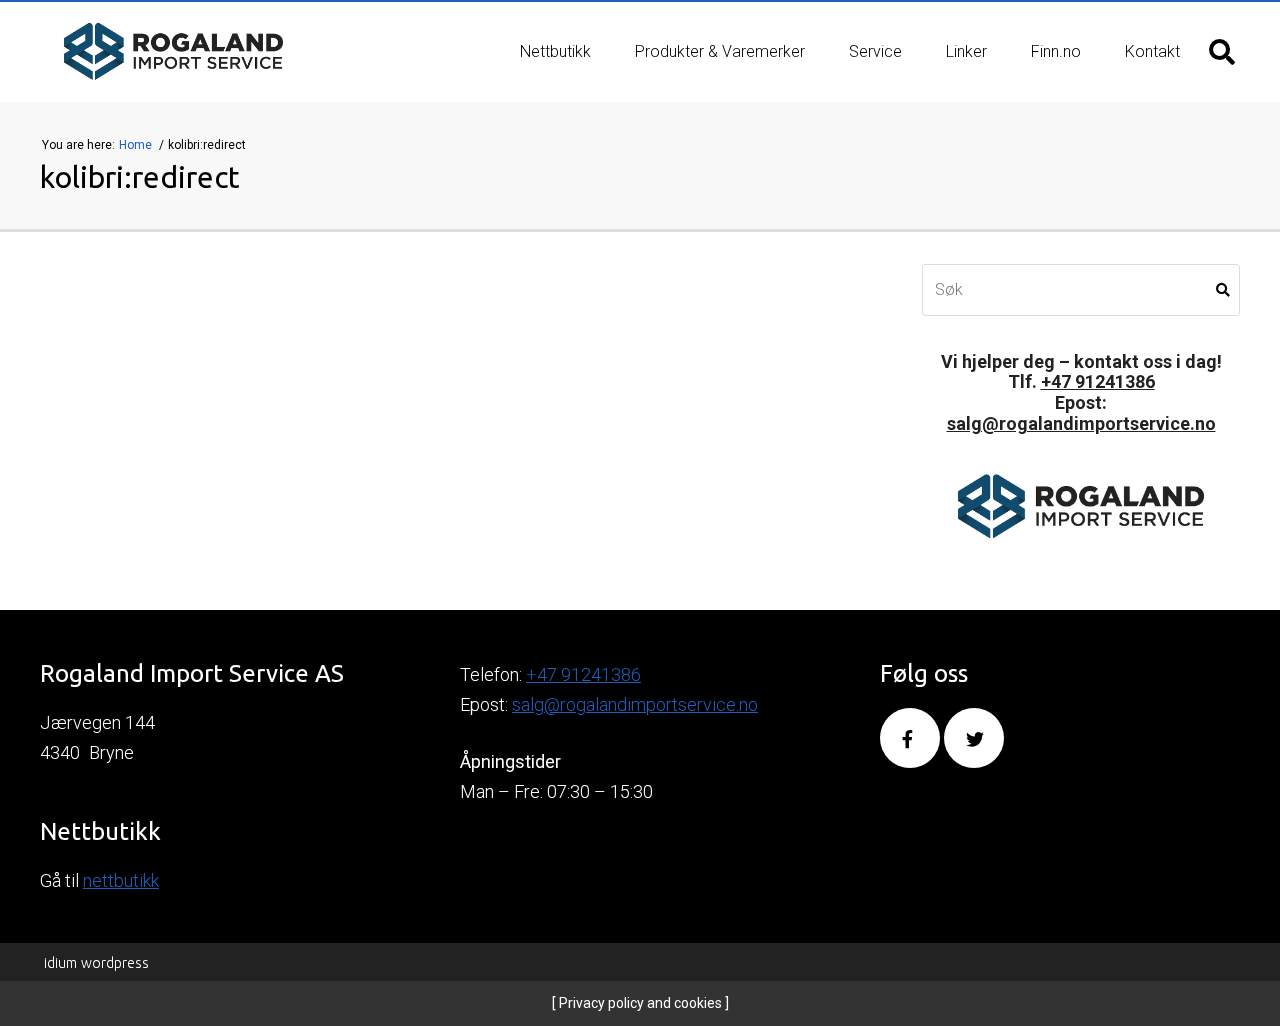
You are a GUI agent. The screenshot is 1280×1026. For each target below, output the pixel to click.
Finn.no (1056, 51)
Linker (966, 51)
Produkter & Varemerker (720, 51)
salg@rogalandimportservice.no (1081, 423)
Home (137, 145)
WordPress (96, 963)
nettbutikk (121, 880)
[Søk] (1222, 52)
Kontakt (1152, 51)
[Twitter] (974, 738)
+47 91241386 (1098, 381)
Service (875, 51)
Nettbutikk (555, 51)
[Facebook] (910, 738)
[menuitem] (555, 52)
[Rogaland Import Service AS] (173, 52)
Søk (1223, 290)
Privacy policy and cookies (639, 1003)
